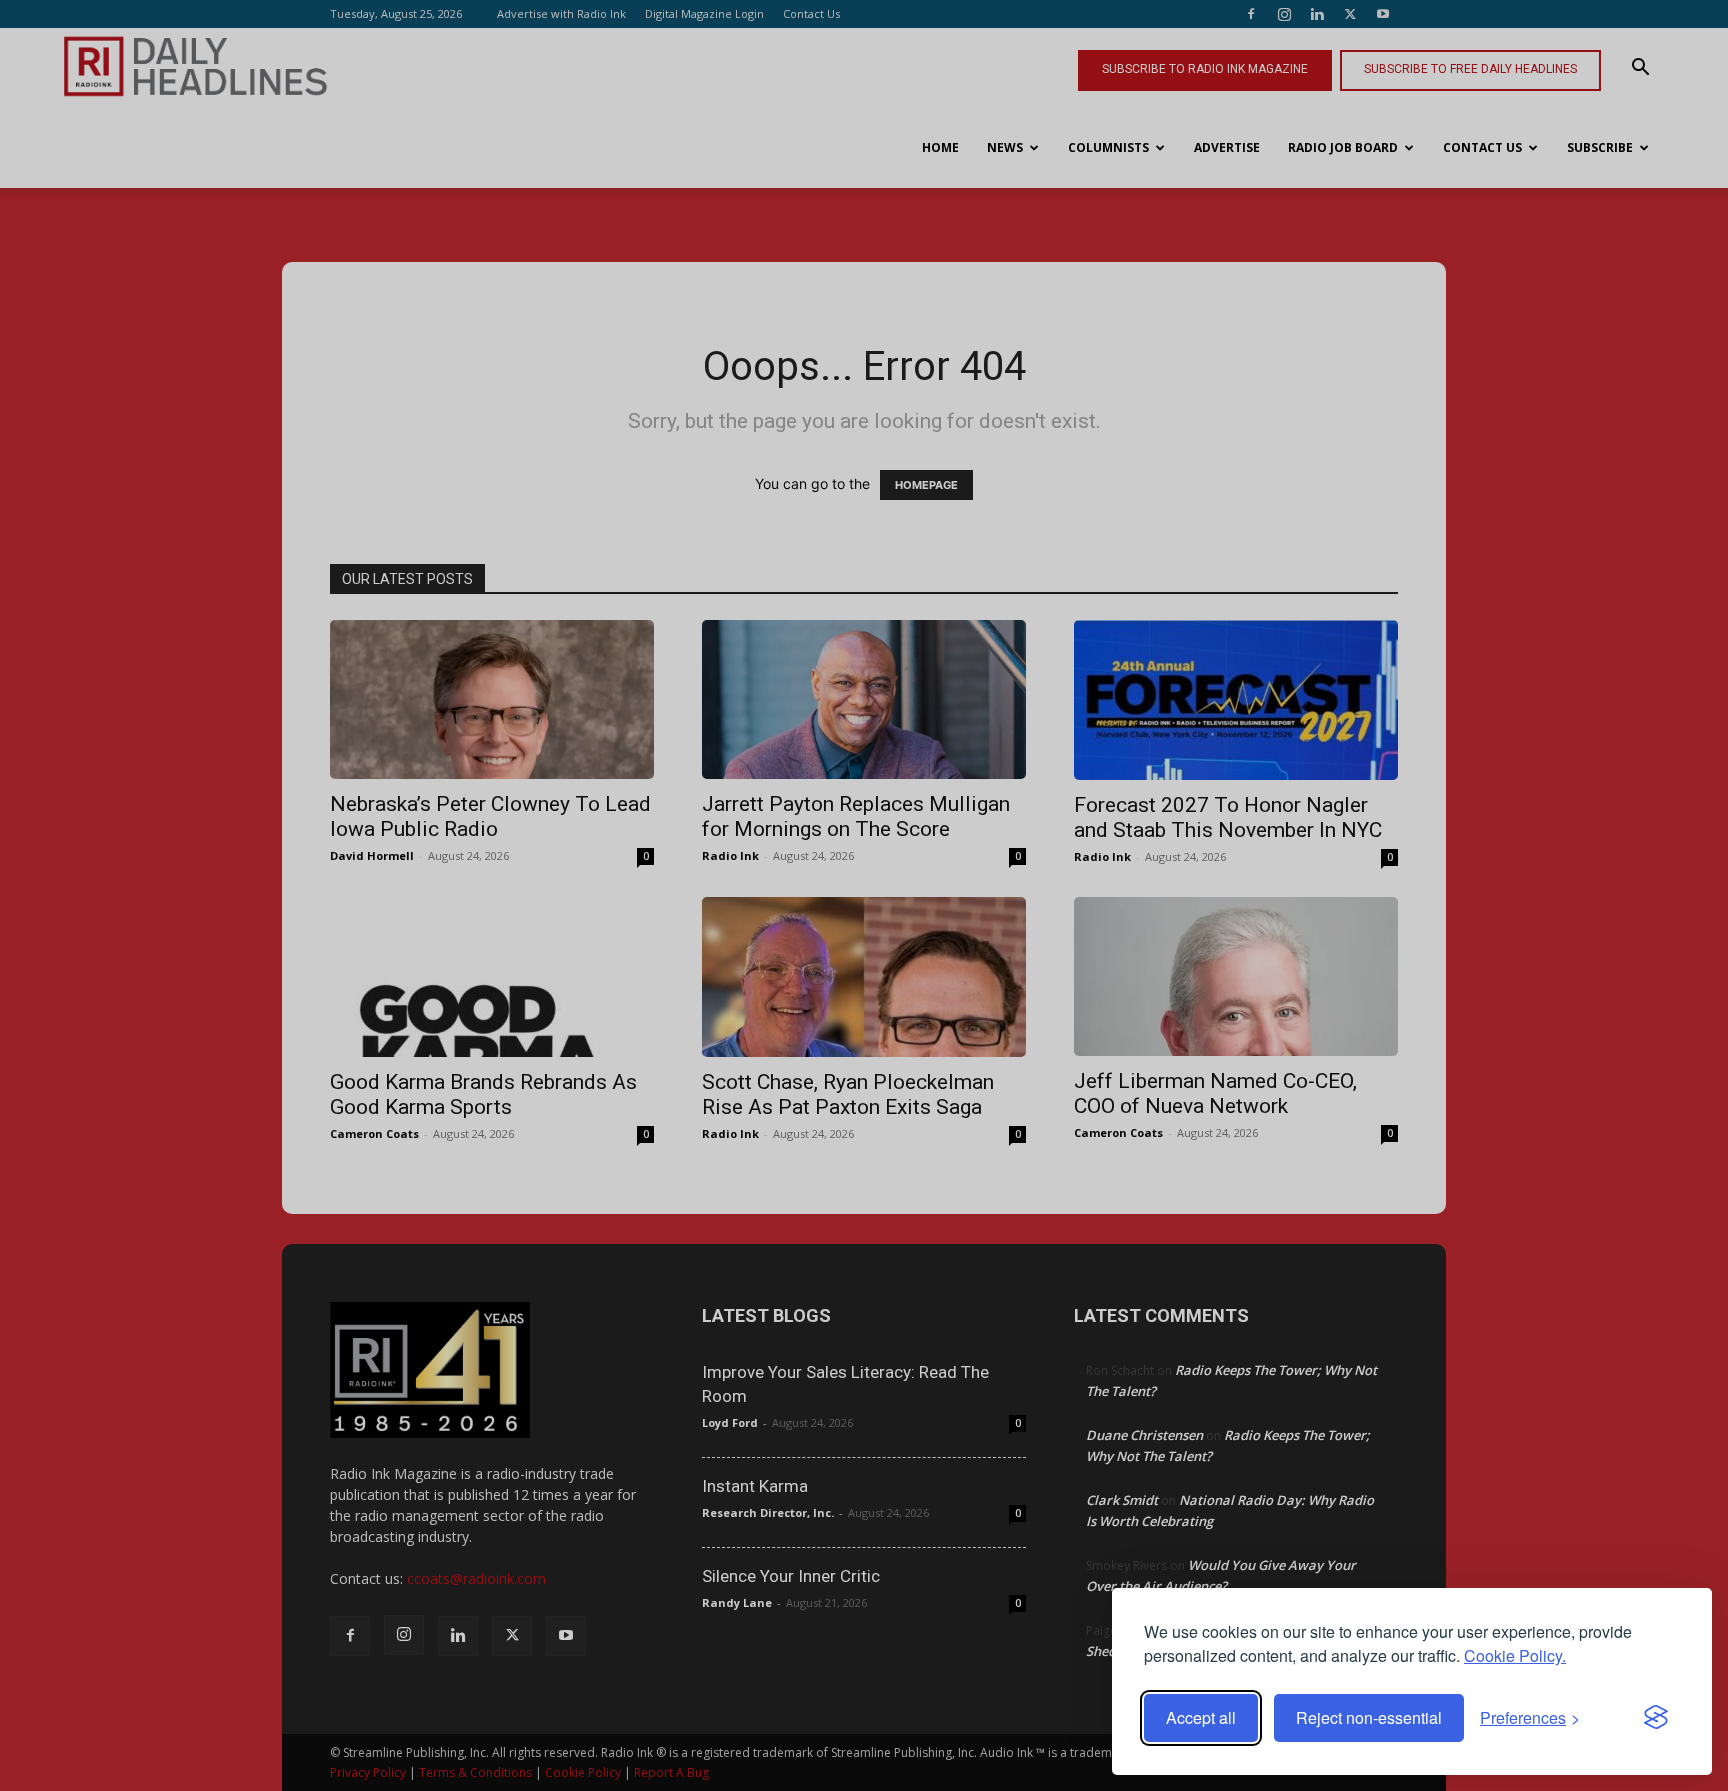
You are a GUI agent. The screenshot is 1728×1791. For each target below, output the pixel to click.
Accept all (1201, 1717)
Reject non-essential (1369, 1717)
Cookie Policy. (1515, 1655)
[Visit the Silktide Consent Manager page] (1656, 1718)
